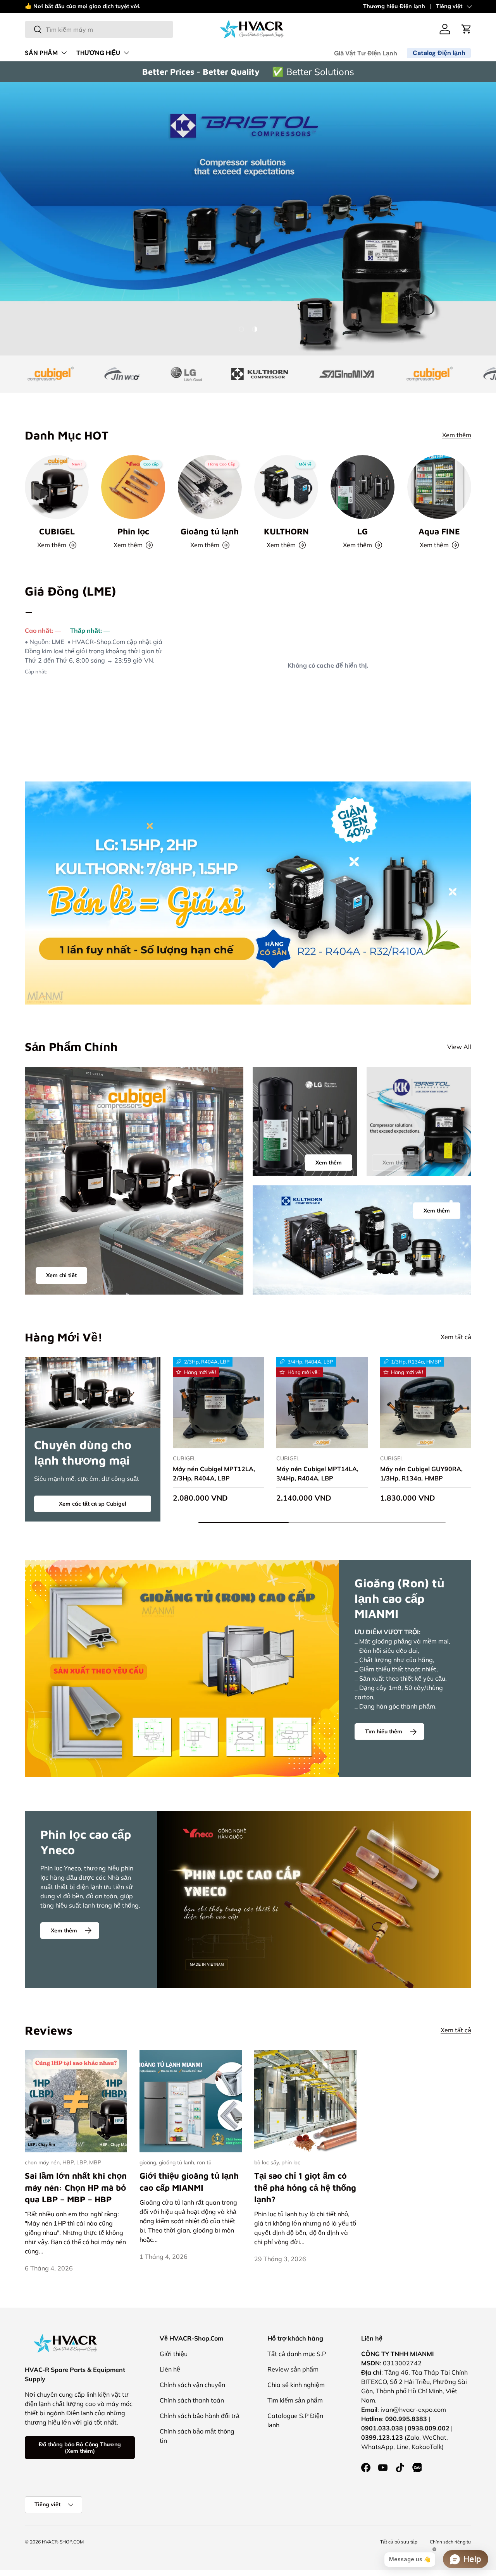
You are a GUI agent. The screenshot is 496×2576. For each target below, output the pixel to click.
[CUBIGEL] (57, 487)
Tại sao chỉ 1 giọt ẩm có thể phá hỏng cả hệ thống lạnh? (305, 2187)
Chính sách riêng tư (450, 2542)
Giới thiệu (174, 2354)
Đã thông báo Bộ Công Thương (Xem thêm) (80, 2448)
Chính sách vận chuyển (192, 2385)
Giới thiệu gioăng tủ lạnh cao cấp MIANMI (189, 2181)
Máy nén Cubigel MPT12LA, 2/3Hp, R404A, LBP (214, 1473)
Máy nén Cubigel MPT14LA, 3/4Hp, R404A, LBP (317, 1473)
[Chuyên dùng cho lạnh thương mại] (93, 1392)
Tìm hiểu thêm (384, 1731)
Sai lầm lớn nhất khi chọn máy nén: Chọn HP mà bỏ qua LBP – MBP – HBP (76, 2187)
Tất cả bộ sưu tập (399, 2542)
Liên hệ (170, 2369)
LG (363, 531)
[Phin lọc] (133, 487)
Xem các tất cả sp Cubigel (93, 1504)
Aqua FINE (439, 531)
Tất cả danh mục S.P (297, 2354)
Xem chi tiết (61, 1275)
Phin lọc (133, 531)
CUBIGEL (57, 531)
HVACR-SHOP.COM (63, 2542)
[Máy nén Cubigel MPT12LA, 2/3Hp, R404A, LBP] (218, 1402)
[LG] (363, 487)
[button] (467, 29)
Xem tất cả (456, 1337)
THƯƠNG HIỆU (98, 53)
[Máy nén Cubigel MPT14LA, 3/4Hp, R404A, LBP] (322, 1402)
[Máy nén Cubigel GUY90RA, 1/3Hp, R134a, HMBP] (426, 1402)
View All (459, 1047)
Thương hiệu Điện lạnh (394, 6)
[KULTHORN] (286, 487)
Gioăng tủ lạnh (210, 531)
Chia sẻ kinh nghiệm (296, 2385)
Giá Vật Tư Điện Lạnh (366, 53)
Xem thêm (151, 6)
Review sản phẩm (293, 2369)
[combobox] (99, 29)
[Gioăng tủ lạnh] (210, 487)
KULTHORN (286, 531)
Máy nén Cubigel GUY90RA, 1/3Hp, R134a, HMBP (421, 1473)
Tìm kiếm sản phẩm (295, 2400)
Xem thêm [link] (396, 1163)
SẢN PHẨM (41, 53)
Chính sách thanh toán (192, 2400)
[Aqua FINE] (439, 487)
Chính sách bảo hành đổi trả (200, 2416)
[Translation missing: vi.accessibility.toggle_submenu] (64, 53)
